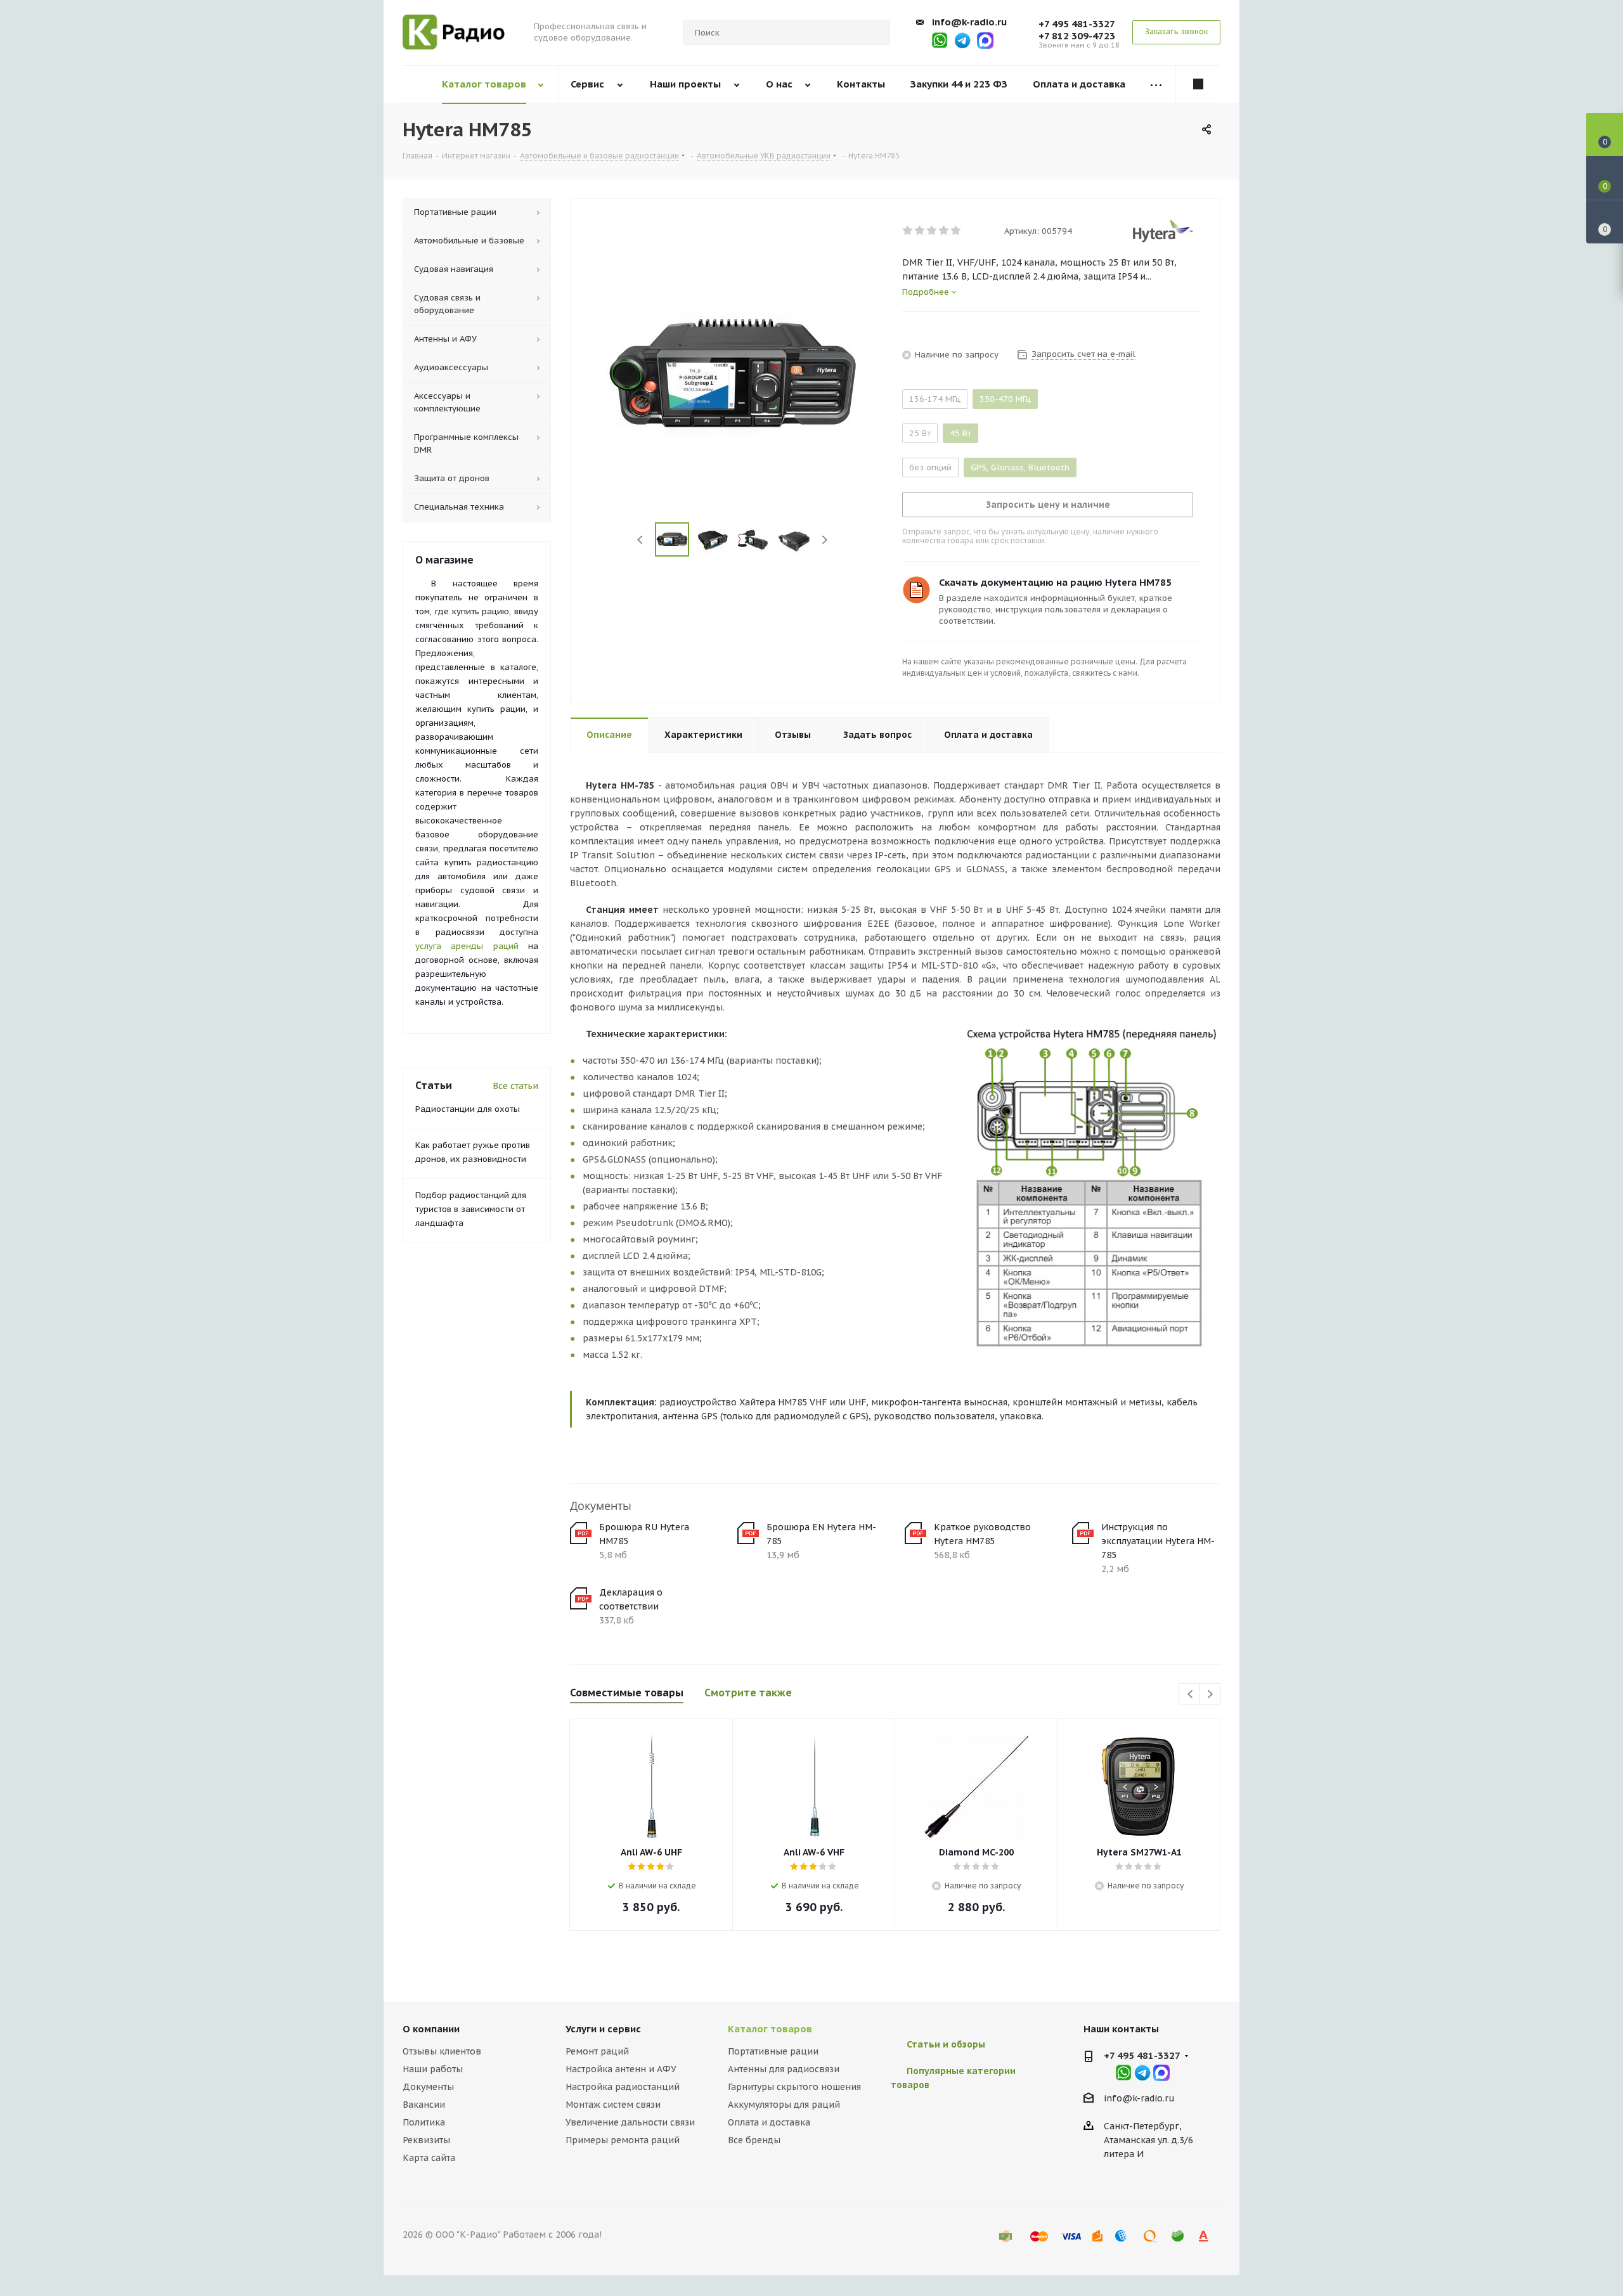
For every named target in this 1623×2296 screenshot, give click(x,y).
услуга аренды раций (467, 946)
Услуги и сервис (603, 2029)
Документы (428, 2087)
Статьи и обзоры (946, 2044)
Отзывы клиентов (442, 2051)
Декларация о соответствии (631, 1599)
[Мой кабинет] (1198, 84)
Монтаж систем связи (613, 2105)
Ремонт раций (597, 2051)
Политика (424, 2122)
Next (825, 540)
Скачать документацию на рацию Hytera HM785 (1055, 582)
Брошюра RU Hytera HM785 (644, 1534)
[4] (944, 231)
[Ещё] (1156, 85)
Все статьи (515, 1086)
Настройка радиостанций (623, 2087)
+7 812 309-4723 (1077, 36)
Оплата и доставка (769, 2122)
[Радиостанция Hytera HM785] (733, 376)
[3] (932, 231)
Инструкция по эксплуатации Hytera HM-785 (1158, 1541)
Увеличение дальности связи (630, 2122)
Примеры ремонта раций (623, 2140)
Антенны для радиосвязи (784, 2069)
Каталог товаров (770, 2029)
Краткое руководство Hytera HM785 (982, 1534)
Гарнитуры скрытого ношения (794, 2087)
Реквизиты (426, 2140)
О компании (431, 2029)
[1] (908, 231)
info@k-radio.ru (969, 22)
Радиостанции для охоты (468, 1109)
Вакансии (424, 2105)
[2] (920, 231)
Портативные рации (773, 2051)
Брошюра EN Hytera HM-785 (821, 1534)
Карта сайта (429, 2158)
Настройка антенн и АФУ (621, 2069)
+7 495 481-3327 (1077, 24)
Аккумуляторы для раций (784, 2105)
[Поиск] (875, 32)
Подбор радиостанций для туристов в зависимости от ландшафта (471, 1209)
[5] (956, 231)
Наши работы (433, 2069)
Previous (640, 540)
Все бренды (754, 2140)
